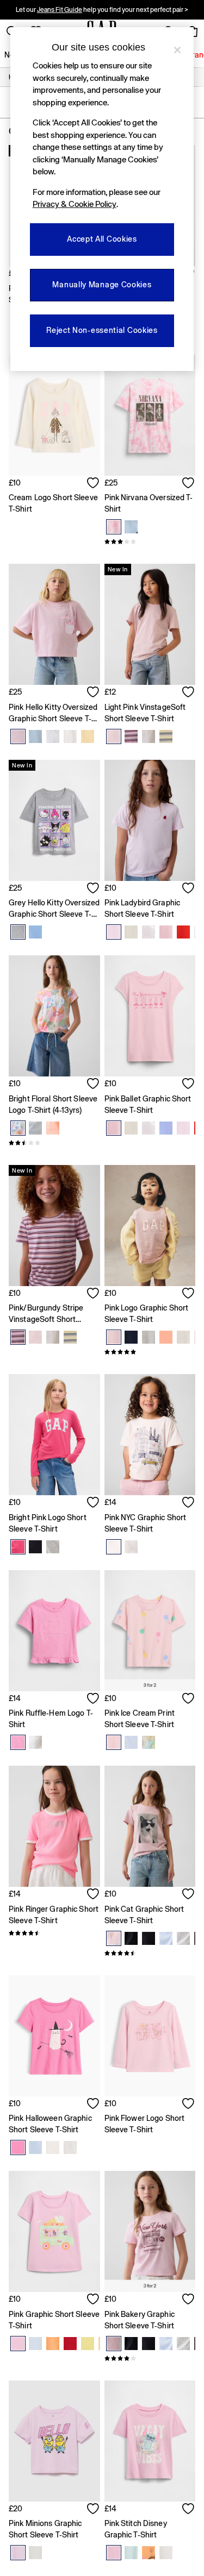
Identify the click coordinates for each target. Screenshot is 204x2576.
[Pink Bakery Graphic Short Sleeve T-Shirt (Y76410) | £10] (150, 2231)
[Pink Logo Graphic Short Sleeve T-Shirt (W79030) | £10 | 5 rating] (150, 1352)
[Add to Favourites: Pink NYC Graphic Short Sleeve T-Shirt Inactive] (189, 1503)
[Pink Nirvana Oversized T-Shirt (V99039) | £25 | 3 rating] (150, 541)
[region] (102, 199)
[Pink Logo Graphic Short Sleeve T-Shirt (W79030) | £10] (150, 1226)
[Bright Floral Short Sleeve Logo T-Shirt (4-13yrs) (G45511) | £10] (54, 1016)
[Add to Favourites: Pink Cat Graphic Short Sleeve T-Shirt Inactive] (189, 1895)
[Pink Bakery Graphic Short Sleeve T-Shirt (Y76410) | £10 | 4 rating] (150, 2358)
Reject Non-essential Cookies (102, 330)
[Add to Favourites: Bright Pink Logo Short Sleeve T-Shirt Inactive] (94, 1503)
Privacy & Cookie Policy (75, 204)
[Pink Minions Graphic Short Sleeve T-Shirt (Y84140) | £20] (54, 2441)
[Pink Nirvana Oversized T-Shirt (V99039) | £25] (150, 415)
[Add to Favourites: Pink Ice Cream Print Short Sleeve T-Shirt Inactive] (189, 1699)
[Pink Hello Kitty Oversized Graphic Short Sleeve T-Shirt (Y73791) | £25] (54, 624)
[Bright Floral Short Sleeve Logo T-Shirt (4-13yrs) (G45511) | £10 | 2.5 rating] (54, 1143)
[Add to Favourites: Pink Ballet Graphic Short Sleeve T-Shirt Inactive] (189, 1085)
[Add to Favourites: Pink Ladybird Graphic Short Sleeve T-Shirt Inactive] (189, 889)
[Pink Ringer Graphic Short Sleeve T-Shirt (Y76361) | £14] (54, 1826)
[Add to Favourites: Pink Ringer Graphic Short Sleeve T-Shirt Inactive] (94, 1895)
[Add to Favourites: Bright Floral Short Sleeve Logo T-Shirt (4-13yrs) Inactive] (94, 1085)
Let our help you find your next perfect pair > (102, 10)
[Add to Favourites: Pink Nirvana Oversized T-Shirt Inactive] (189, 484)
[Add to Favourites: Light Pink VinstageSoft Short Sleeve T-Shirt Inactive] (189, 693)
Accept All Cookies (102, 239)
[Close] (177, 50)
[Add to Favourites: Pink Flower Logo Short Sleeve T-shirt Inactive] (189, 2105)
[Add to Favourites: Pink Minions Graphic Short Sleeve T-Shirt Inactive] (94, 2510)
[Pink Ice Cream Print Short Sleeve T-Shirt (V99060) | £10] (150, 1631)
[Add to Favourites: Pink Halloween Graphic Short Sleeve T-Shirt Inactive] (94, 2105)
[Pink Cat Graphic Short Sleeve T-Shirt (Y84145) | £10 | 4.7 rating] (150, 1953)
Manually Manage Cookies (102, 285)
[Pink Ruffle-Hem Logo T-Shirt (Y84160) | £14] (54, 1631)
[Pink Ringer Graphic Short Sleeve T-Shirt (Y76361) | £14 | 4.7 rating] (54, 1933)
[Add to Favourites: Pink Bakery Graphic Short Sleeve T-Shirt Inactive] (189, 2300)
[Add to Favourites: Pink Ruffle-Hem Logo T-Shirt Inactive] (94, 1699)
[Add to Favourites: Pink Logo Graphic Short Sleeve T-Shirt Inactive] (189, 1294)
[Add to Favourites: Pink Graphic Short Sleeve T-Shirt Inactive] (94, 2300)
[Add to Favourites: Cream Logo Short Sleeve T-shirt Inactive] (94, 484)
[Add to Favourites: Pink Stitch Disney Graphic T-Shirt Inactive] (189, 2510)
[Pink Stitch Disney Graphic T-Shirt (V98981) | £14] (150, 2441)
